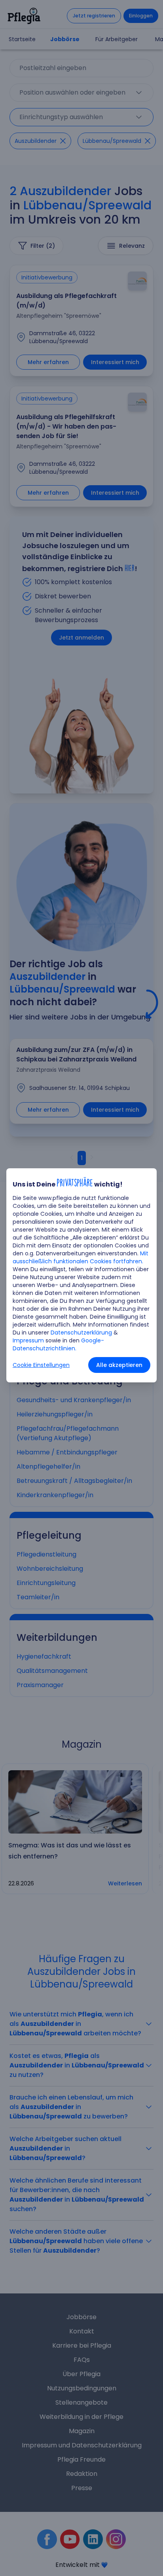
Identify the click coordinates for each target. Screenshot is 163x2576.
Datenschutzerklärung (81, 1333)
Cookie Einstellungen (41, 1365)
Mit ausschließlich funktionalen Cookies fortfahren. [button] (81, 1257)
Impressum (28, 1340)
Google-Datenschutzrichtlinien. (58, 1344)
